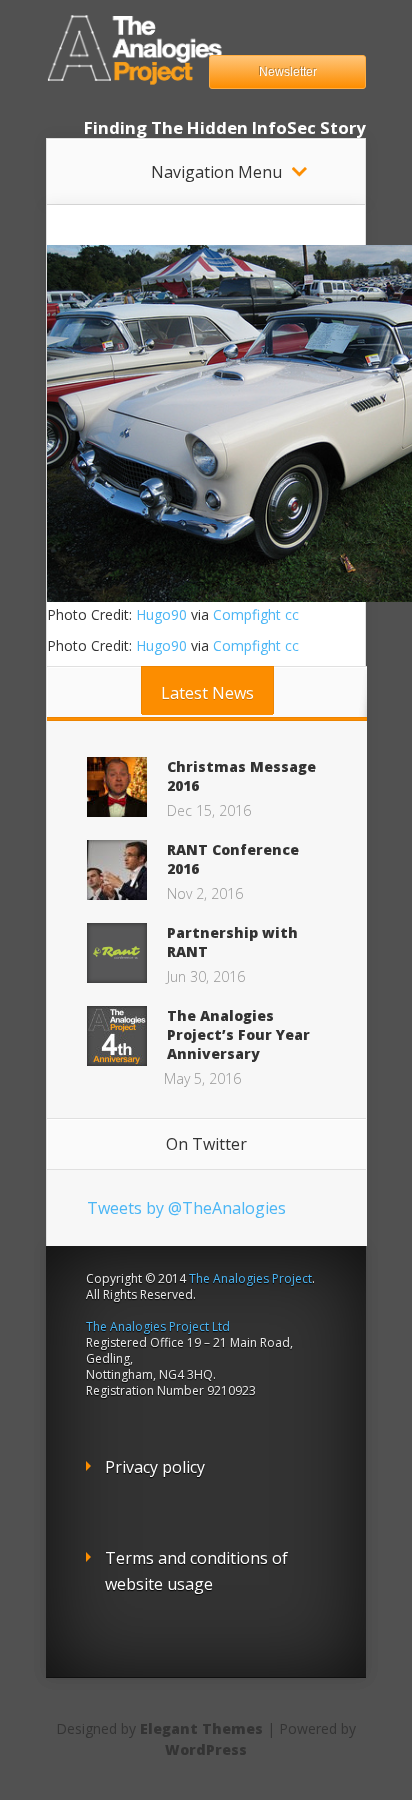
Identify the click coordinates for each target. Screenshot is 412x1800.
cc (292, 614)
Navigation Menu (216, 172)
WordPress (206, 1749)
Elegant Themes (201, 1728)
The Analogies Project (250, 1278)
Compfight (247, 614)
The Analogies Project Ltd (158, 1326)
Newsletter (288, 72)
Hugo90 (161, 614)
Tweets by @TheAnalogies (186, 1208)
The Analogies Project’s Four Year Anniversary (238, 1034)
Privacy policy (155, 1467)
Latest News (207, 693)
